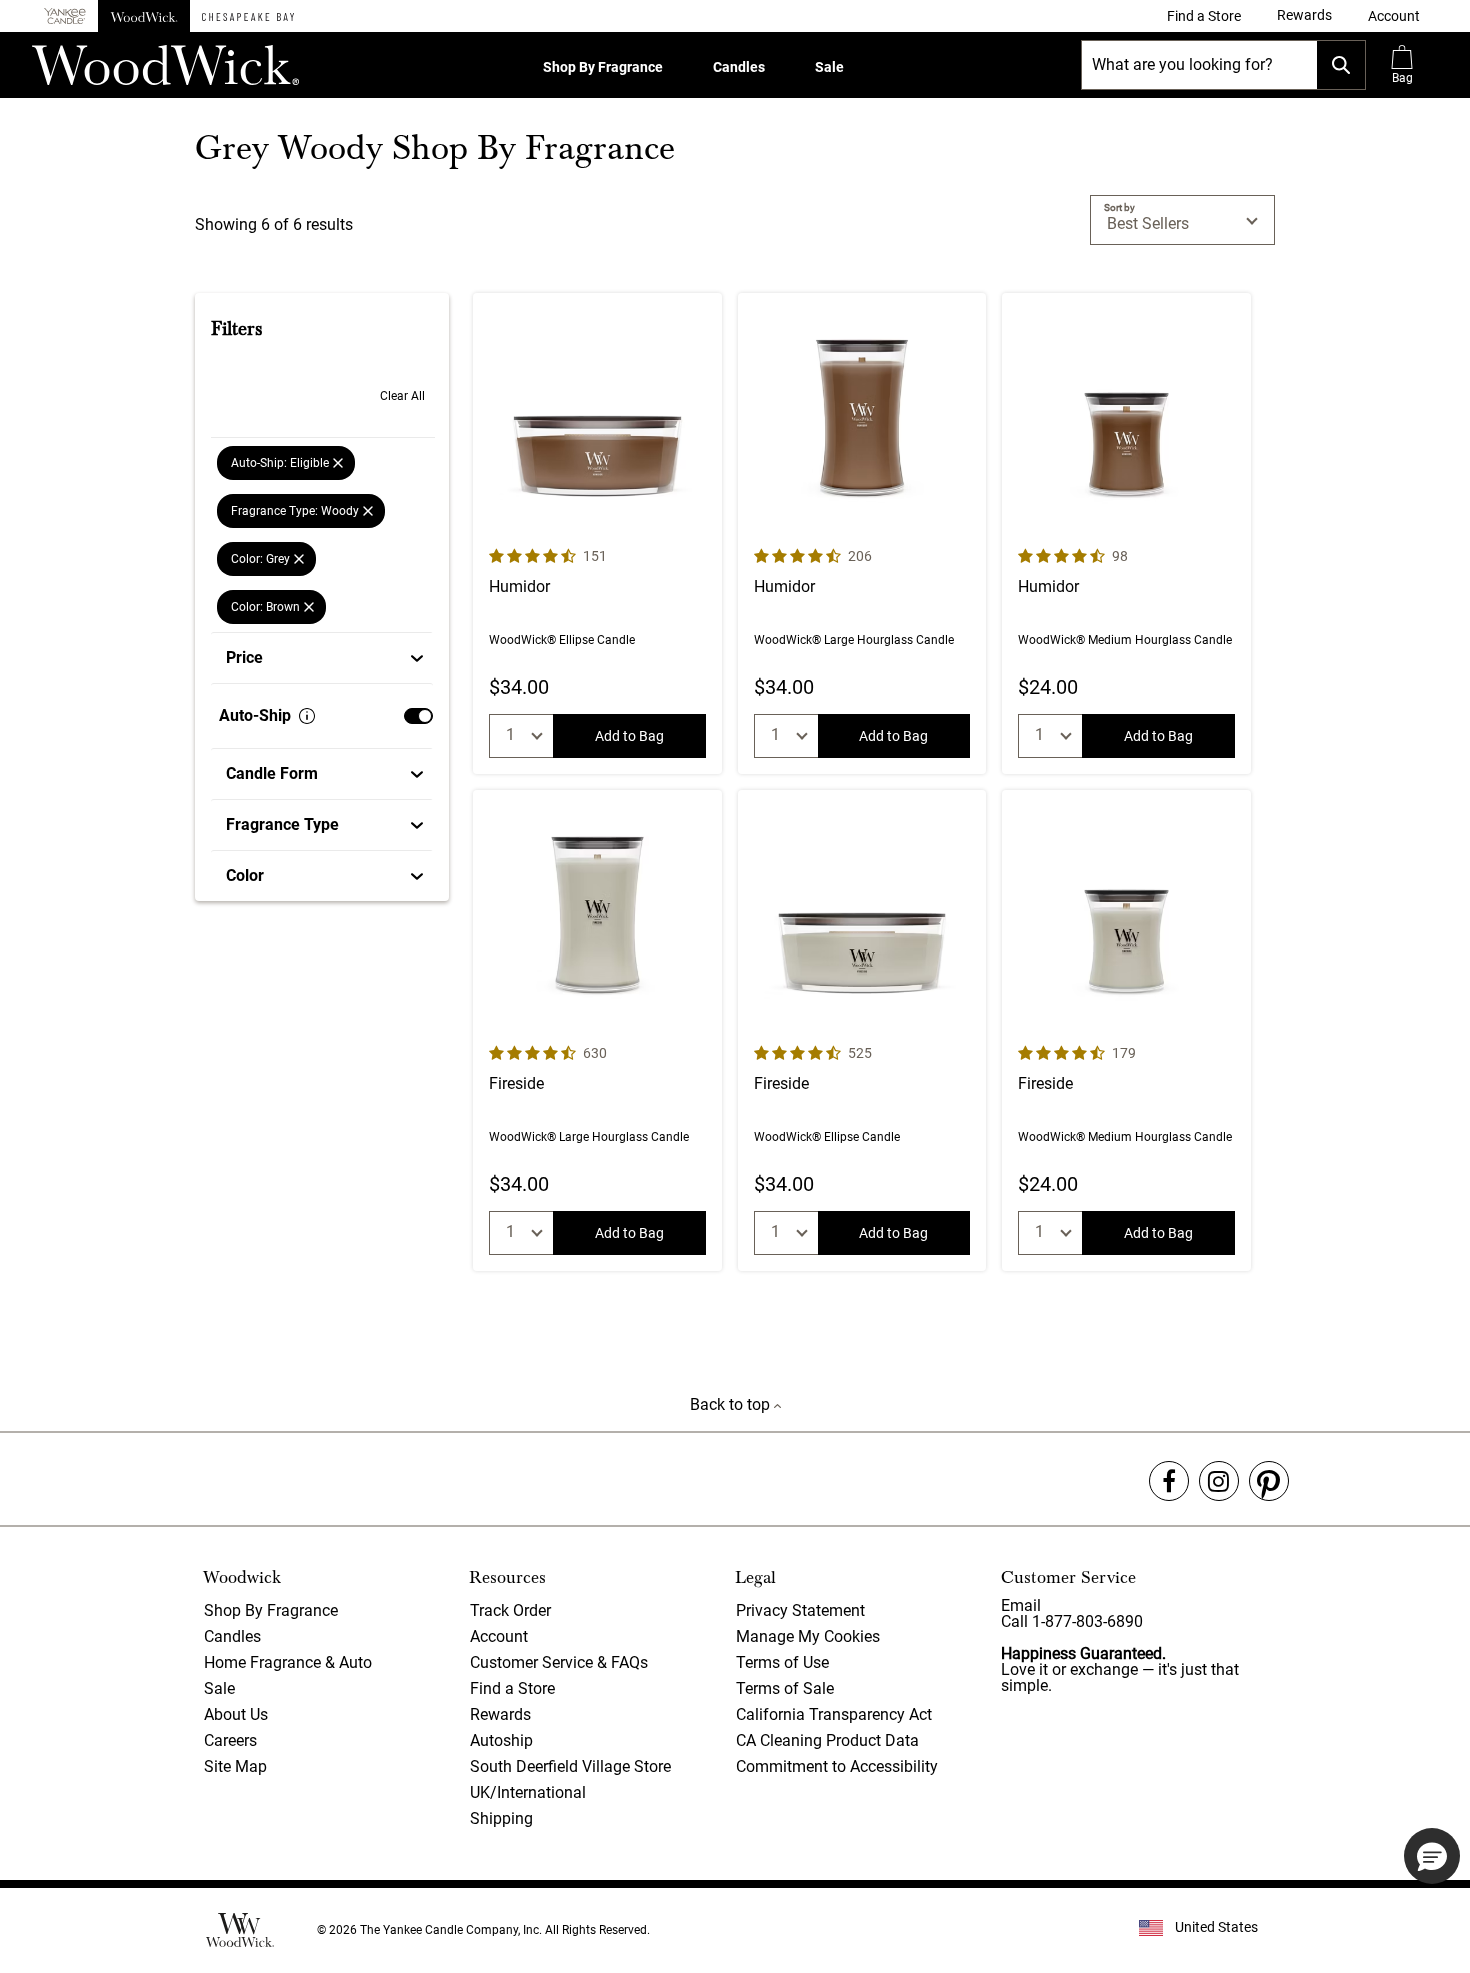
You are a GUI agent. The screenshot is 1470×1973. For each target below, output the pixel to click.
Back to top (732, 1404)
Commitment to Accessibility (837, 1766)
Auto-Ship (255, 715)
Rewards (500, 1714)
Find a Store (512, 1688)
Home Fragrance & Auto (288, 1662)
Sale (829, 67)
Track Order (510, 1610)
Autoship (501, 1740)
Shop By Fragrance (603, 67)
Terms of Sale (785, 1688)
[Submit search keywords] (1341, 65)
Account (499, 1636)
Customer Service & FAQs (559, 1662)
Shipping (501, 1818)
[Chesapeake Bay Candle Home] (248, 16)
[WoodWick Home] (144, 16)
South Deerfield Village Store (570, 1766)
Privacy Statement (800, 1610)
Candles (739, 67)
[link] (1204, 16)
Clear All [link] (402, 396)
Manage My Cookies (808, 1636)
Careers (230, 1740)
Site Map (235, 1766)
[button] (1394, 16)
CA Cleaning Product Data (827, 1740)
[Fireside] (597, 1030)
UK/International (528, 1792)
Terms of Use (782, 1662)
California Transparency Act (834, 1714)
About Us (236, 1714)
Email (1021, 1605)
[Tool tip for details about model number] (307, 716)
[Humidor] (597, 533)
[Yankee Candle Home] (65, 16)
